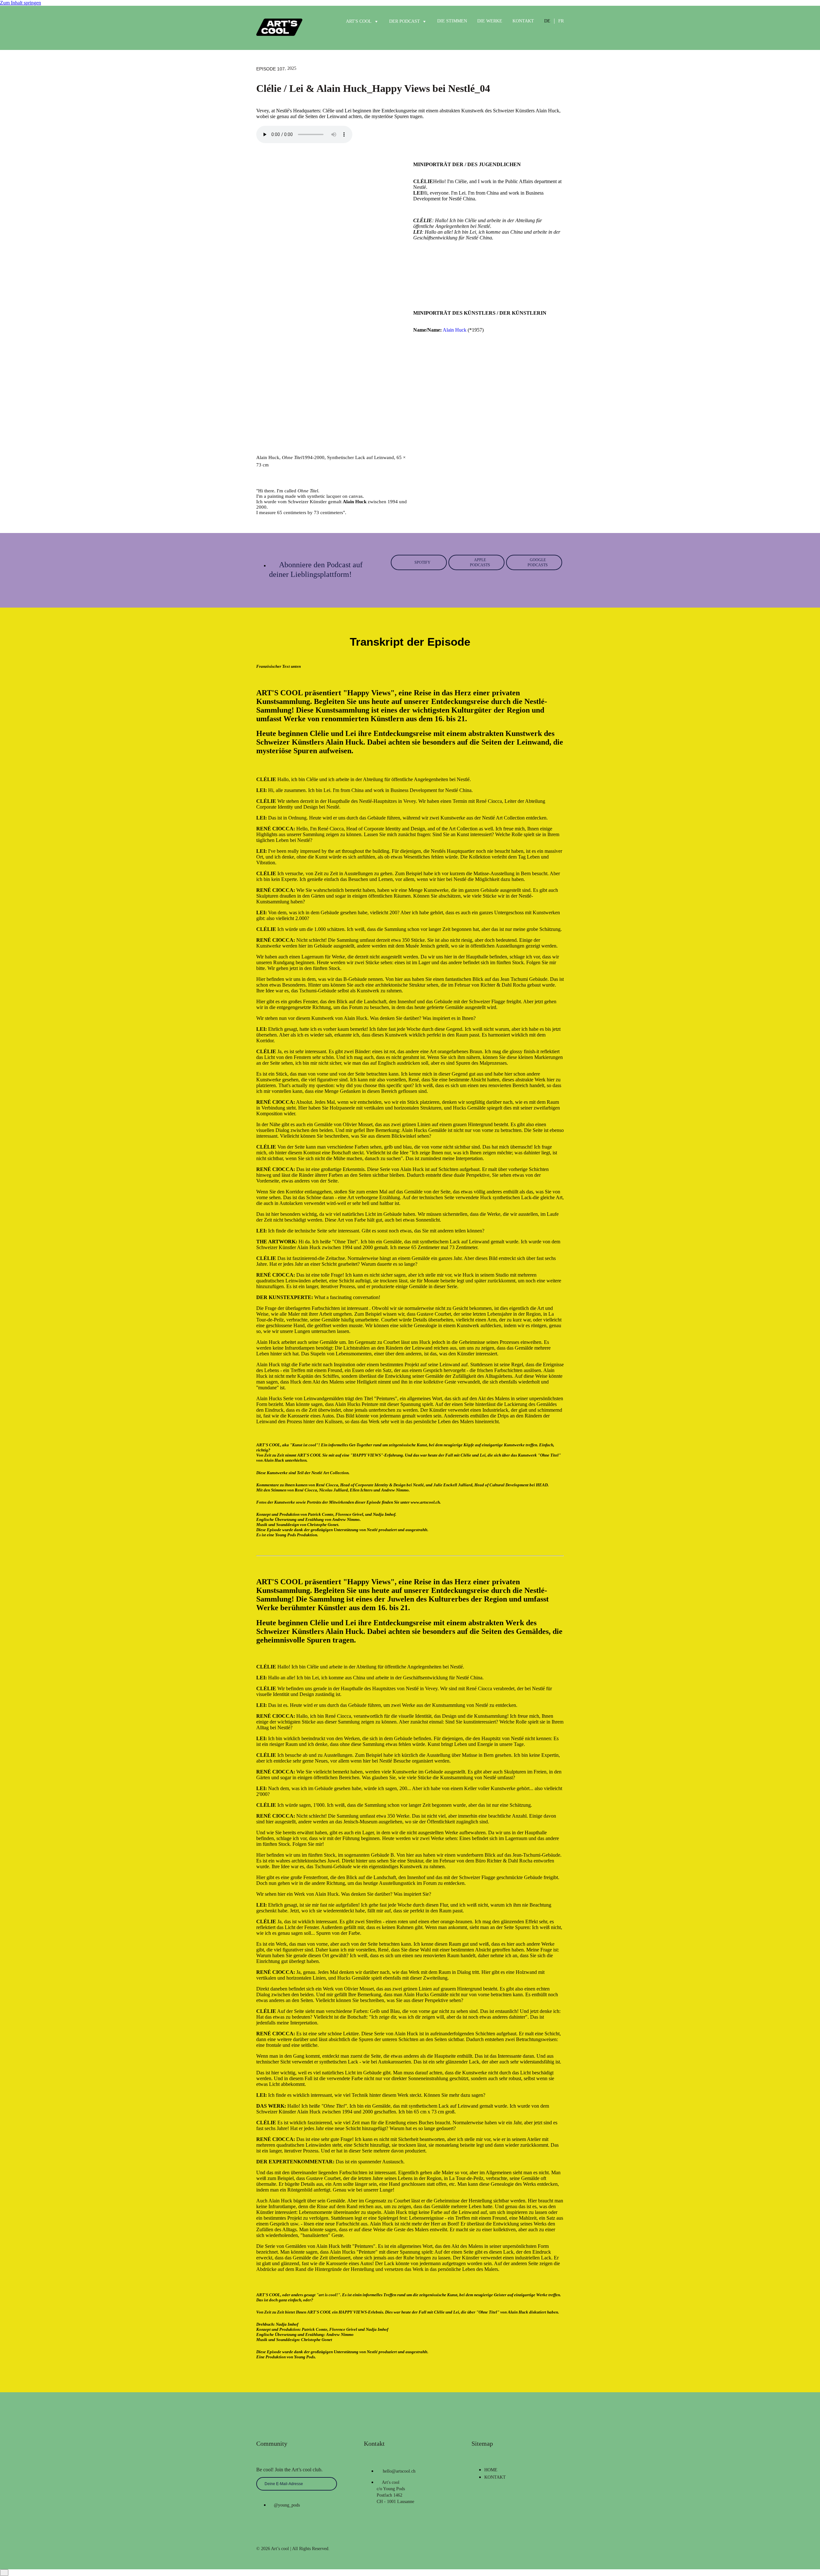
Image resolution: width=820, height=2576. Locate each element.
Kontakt (523, 21)
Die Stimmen (452, 21)
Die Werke (490, 21)
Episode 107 (271, 69)
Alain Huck (455, 330)
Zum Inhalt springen (20, 3)
